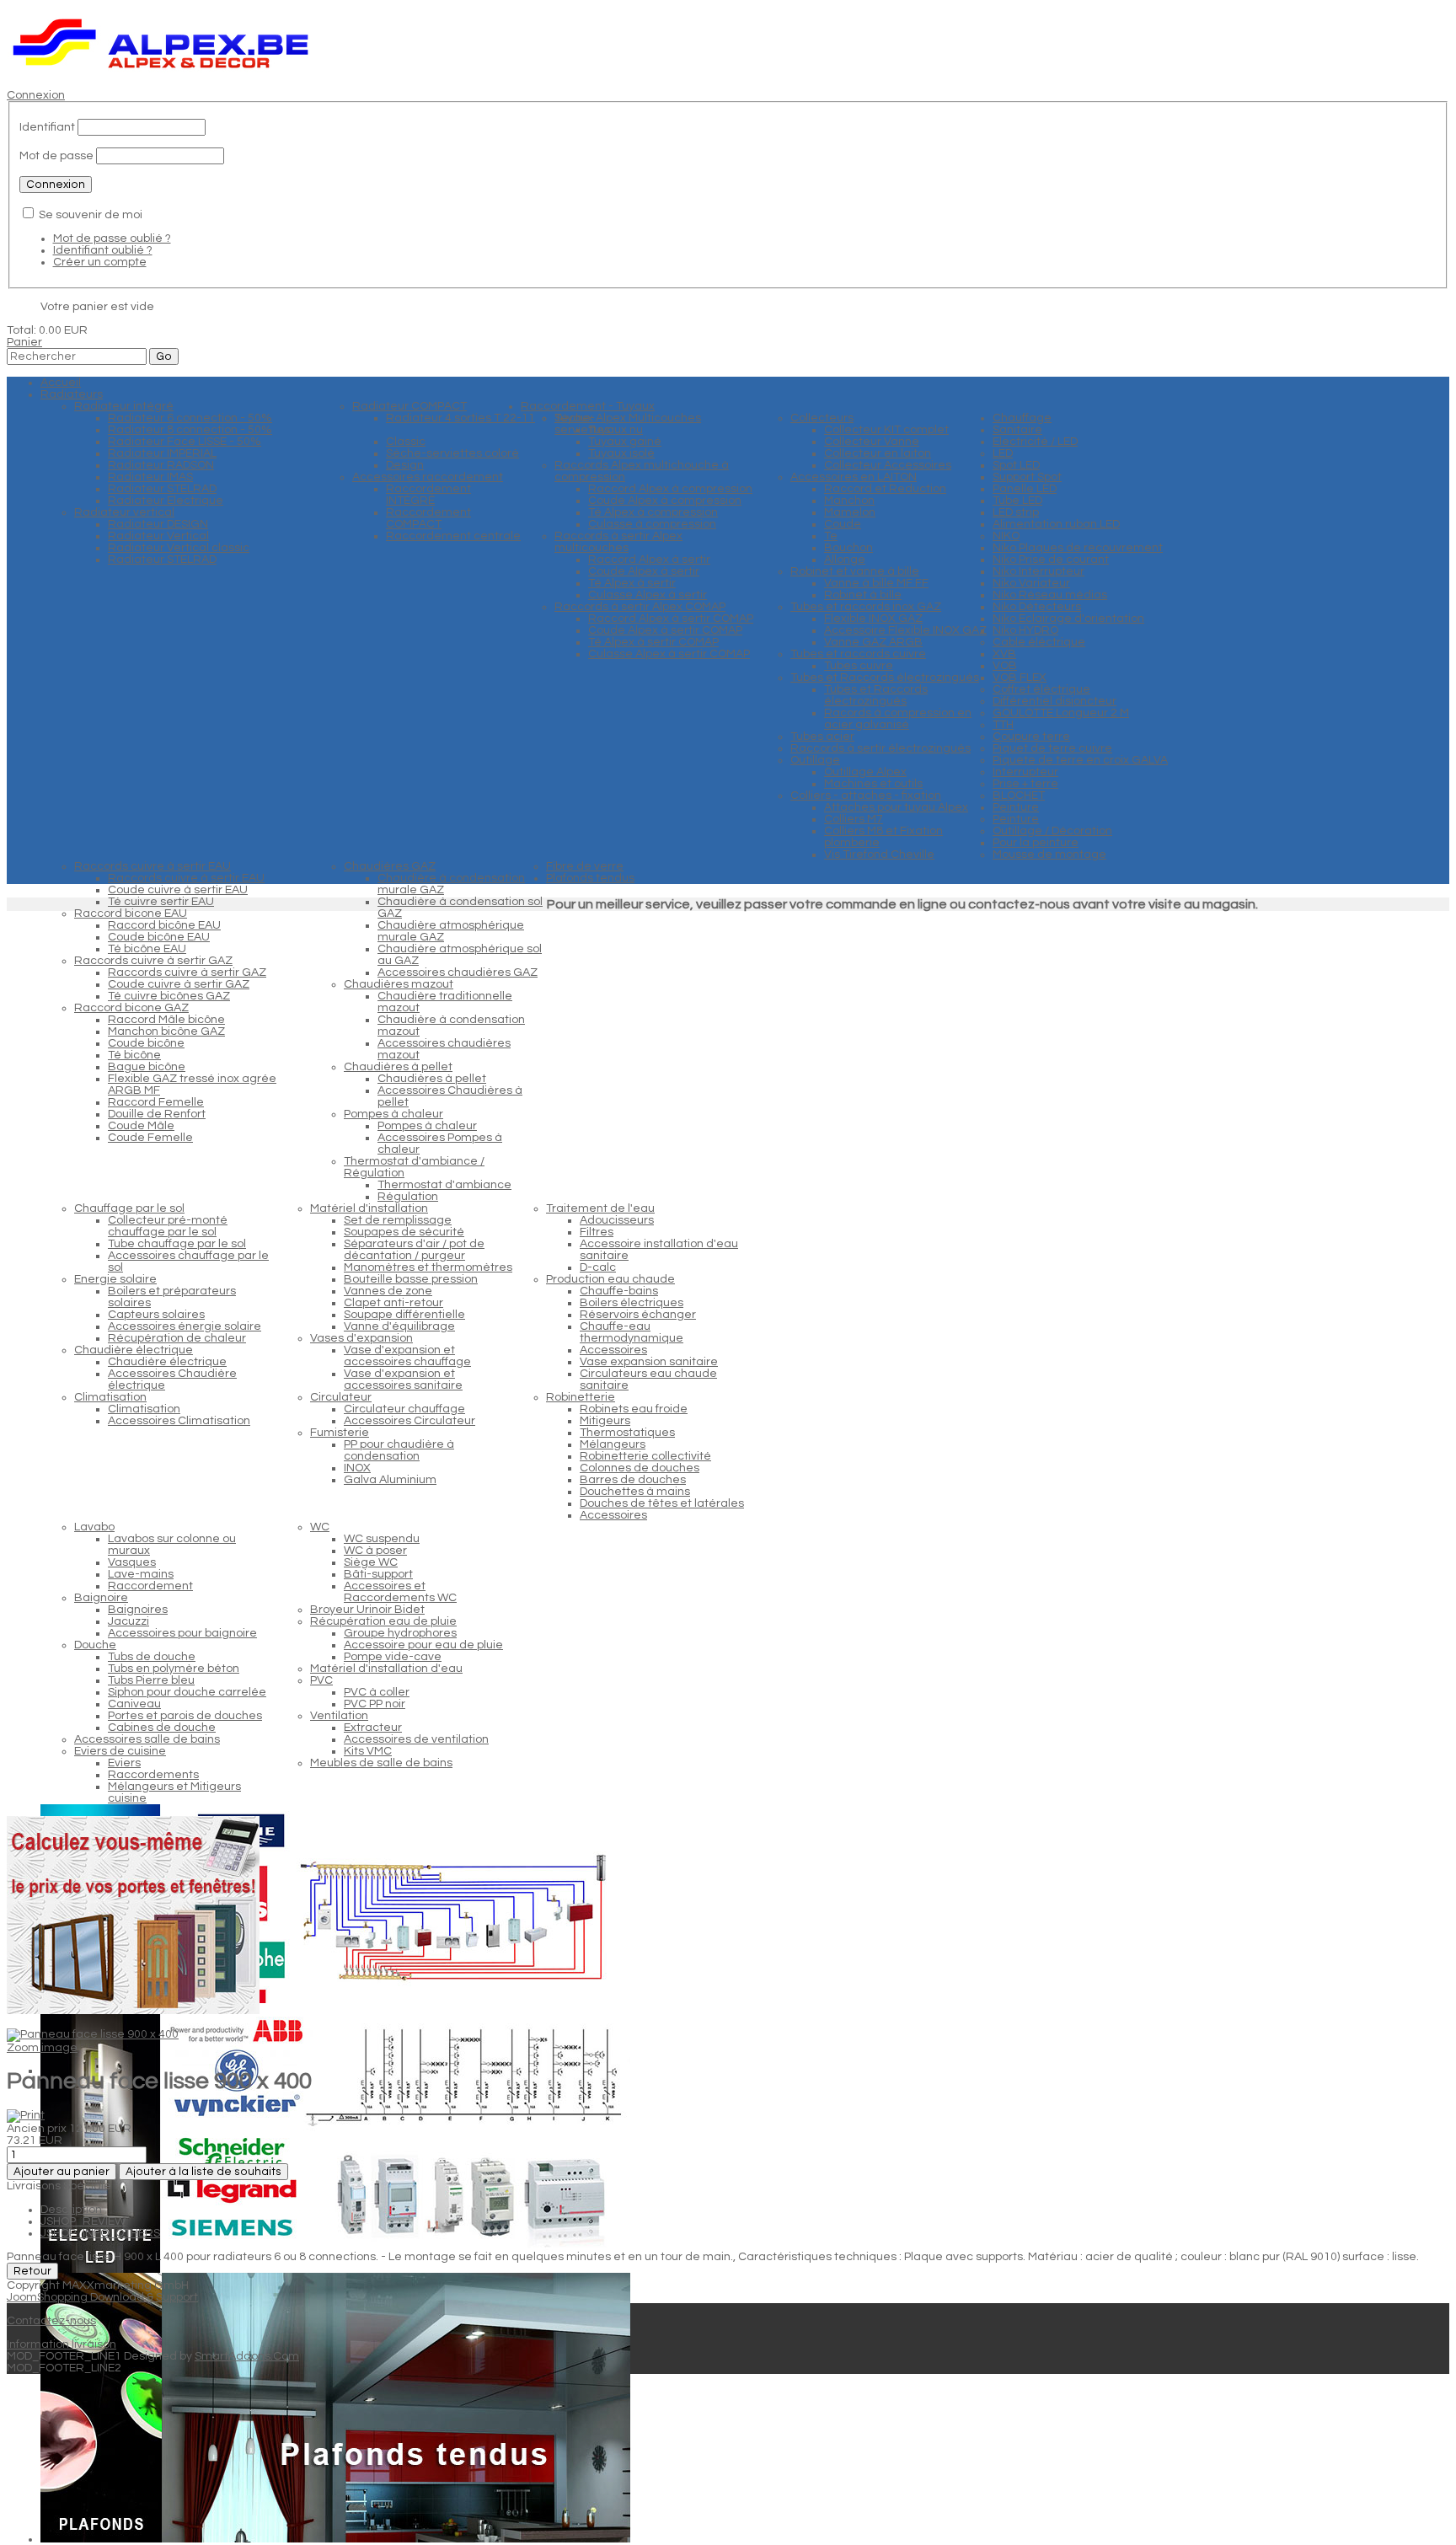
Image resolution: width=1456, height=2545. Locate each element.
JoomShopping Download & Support (102, 2297)
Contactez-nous (51, 2321)
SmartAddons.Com (247, 2356)
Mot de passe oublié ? (112, 238)
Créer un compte (100, 262)
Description (71, 2210)
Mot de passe (56, 156)
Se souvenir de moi (91, 215)
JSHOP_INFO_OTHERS (100, 2233)
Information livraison (62, 2344)
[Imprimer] (26, 2115)
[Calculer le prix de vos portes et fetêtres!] (133, 2011)
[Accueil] (161, 72)
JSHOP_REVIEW (83, 2221)
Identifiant (47, 127)
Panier (24, 342)
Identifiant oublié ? (103, 250)
